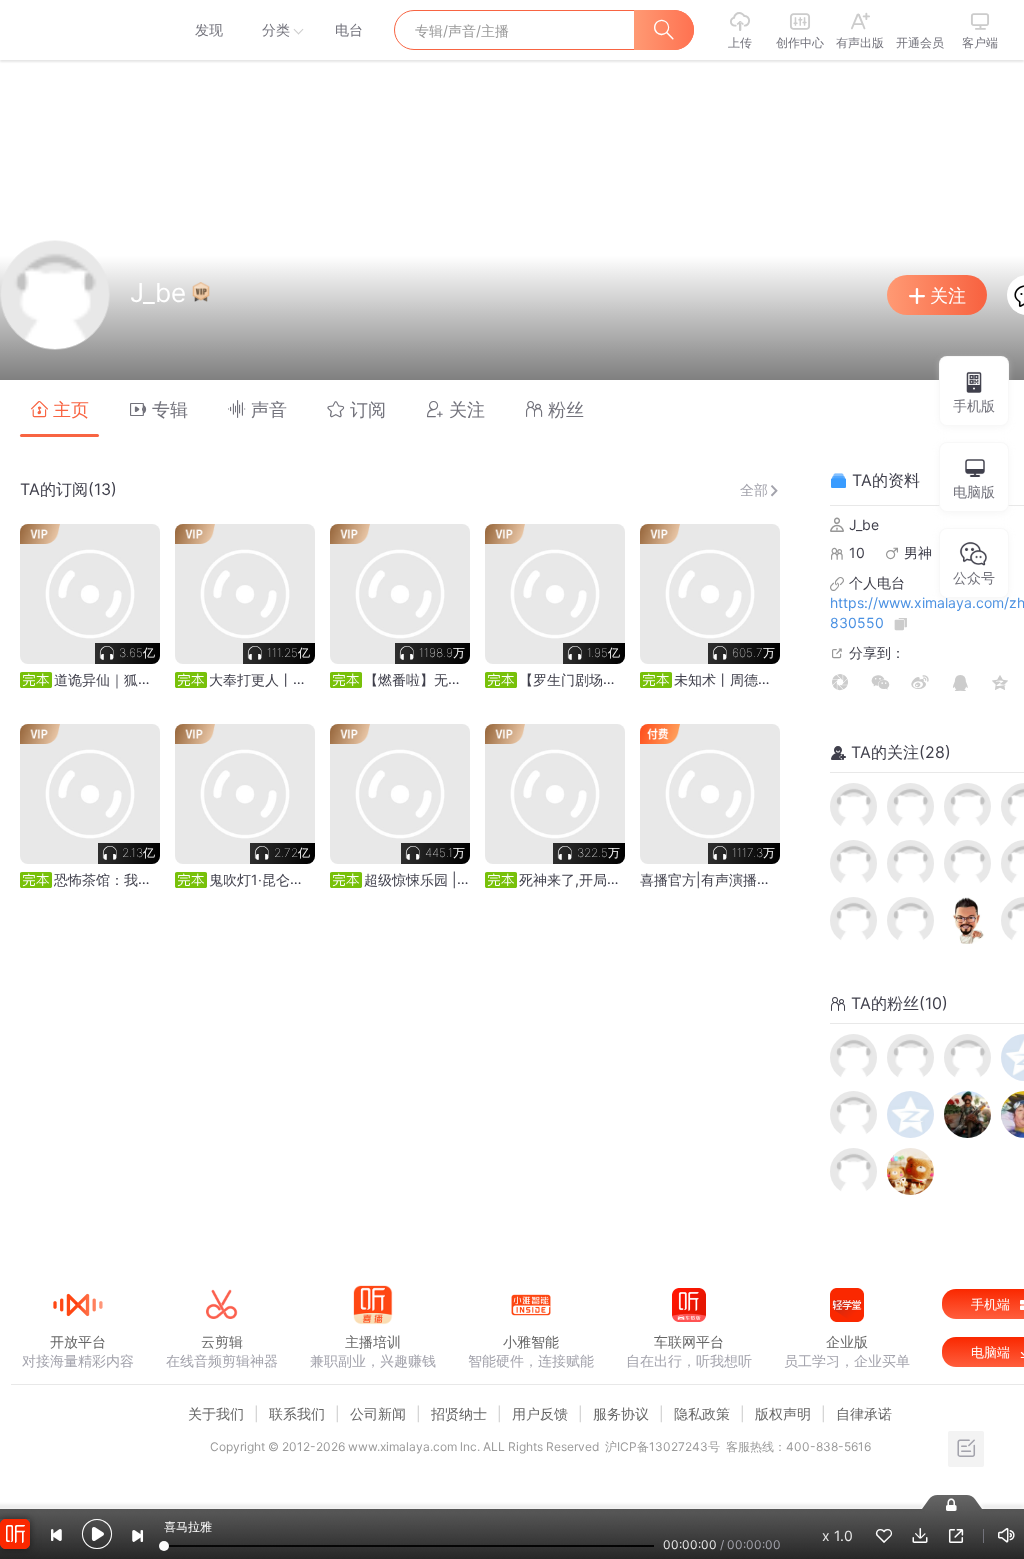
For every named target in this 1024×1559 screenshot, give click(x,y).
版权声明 (783, 1413)
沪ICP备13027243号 (662, 1446)
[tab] (59, 408)
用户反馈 (540, 1413)
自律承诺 (864, 1413)
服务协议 (621, 1413)
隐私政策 (702, 1413)
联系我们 (297, 1413)
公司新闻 (378, 1413)
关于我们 (216, 1413)
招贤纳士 (459, 1413)
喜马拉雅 (77, 30)
